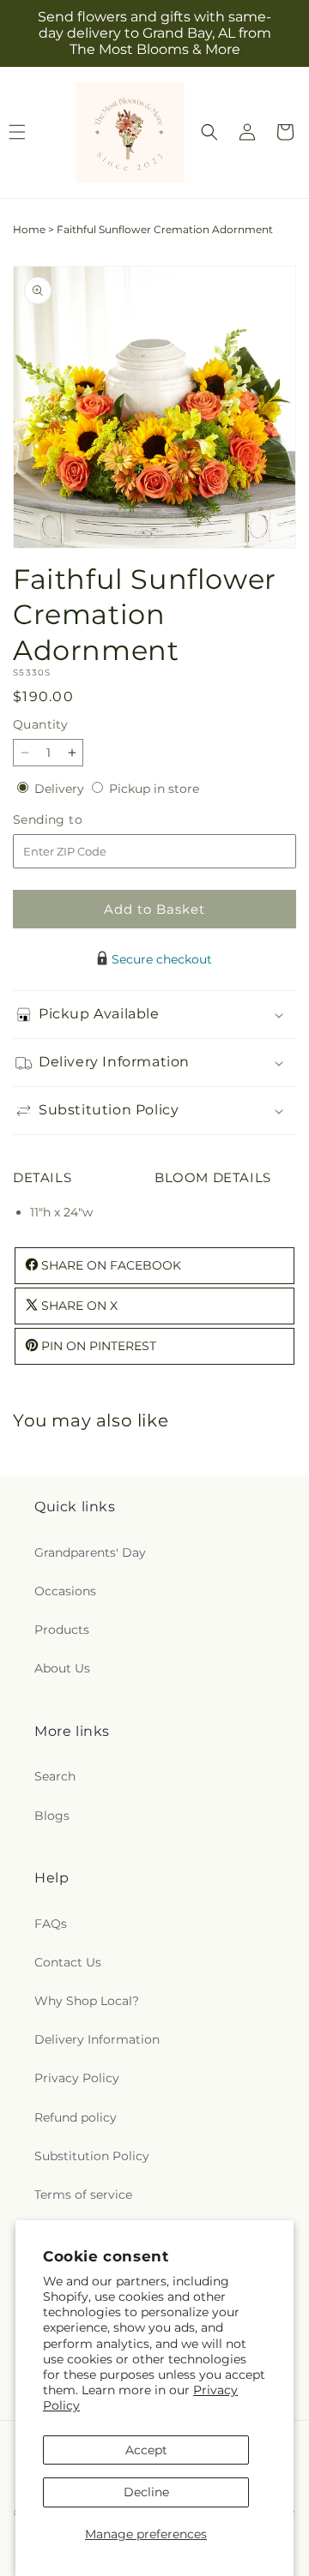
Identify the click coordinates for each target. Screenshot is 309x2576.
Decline (146, 2492)
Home (29, 229)
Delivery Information (97, 2039)
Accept (146, 2450)
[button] (209, 132)
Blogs (52, 1816)
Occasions (65, 1591)
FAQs (51, 1924)
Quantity (40, 724)
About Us (62, 1668)
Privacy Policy (77, 2078)
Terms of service (83, 2195)
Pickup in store (154, 789)
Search (55, 1776)
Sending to (73, 820)
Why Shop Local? (87, 2001)
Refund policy (76, 2117)
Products (62, 1630)
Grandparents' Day (90, 1552)
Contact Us (68, 1962)
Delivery (61, 789)
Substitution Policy (92, 2156)
